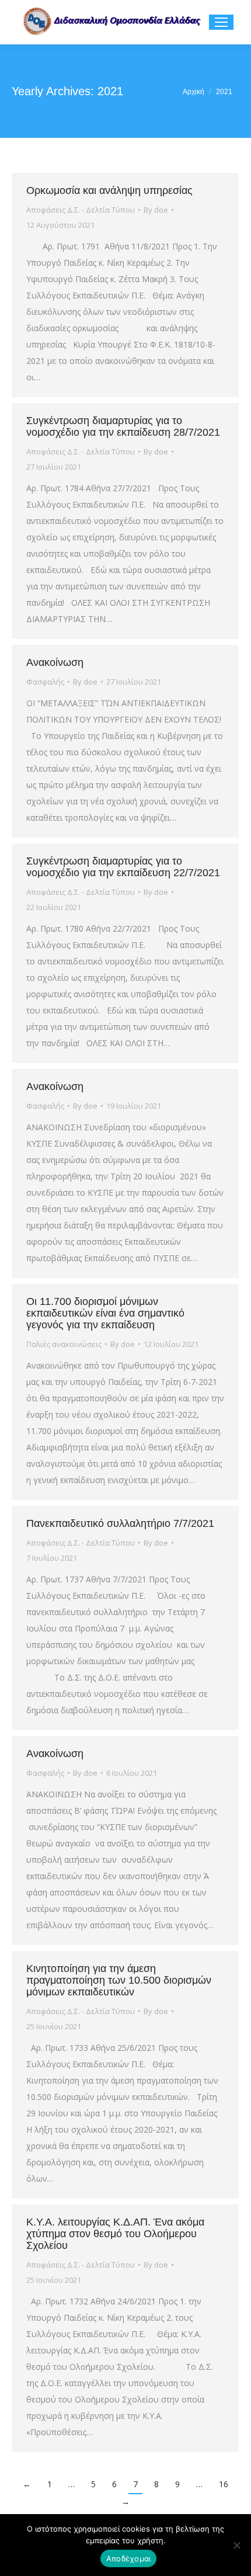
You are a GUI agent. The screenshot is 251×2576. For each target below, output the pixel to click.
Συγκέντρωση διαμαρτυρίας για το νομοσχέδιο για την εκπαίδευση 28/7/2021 (123, 426)
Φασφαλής (45, 682)
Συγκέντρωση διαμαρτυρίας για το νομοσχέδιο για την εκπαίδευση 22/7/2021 (123, 867)
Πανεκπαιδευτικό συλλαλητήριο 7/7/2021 (120, 1523)
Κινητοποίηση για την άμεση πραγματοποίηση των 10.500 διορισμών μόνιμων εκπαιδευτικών (119, 1980)
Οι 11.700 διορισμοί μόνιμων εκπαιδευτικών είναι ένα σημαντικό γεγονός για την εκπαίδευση (105, 1313)
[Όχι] (236, 2545)
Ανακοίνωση (55, 662)
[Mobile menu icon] (221, 22)
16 (224, 2484)
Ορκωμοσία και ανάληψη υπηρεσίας (109, 190)
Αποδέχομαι (129, 2558)
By (156, 210)
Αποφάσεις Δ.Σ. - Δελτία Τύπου (81, 210)
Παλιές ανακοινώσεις (64, 1344)
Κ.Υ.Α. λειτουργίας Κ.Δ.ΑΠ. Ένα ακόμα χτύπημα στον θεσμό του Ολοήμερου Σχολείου (115, 2234)
